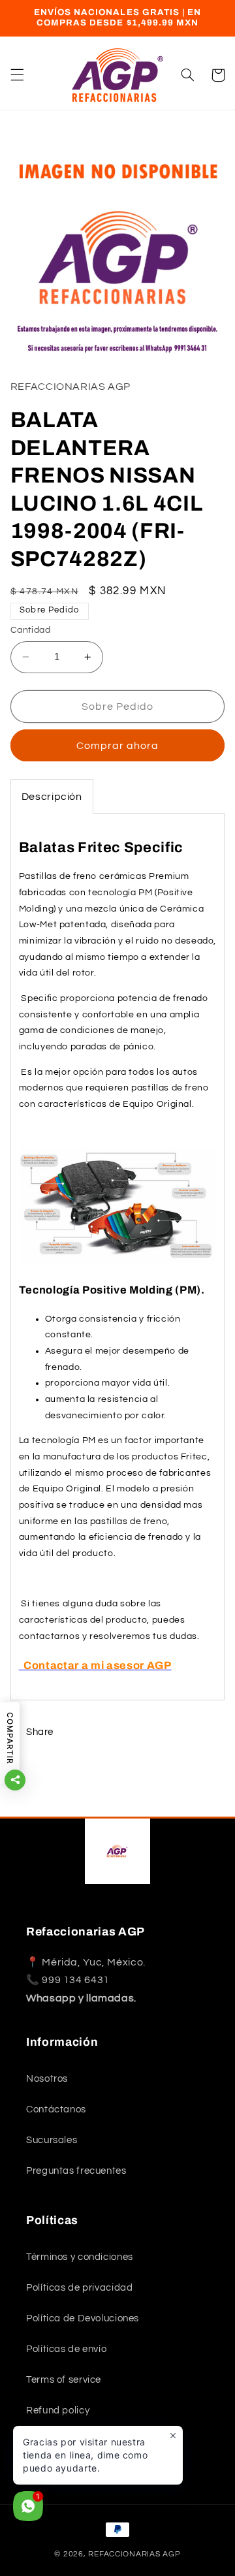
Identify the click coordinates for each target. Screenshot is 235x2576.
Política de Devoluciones (83, 2318)
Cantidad (30, 630)
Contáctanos (56, 2109)
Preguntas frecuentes (76, 2171)
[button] (17, 75)
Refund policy (58, 2410)
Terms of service (64, 2380)
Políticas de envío (66, 2349)
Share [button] (40, 1732)
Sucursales (52, 2140)
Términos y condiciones (80, 2257)
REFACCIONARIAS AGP (134, 2554)
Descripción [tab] (52, 797)
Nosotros (47, 2079)
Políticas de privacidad (80, 2288)
